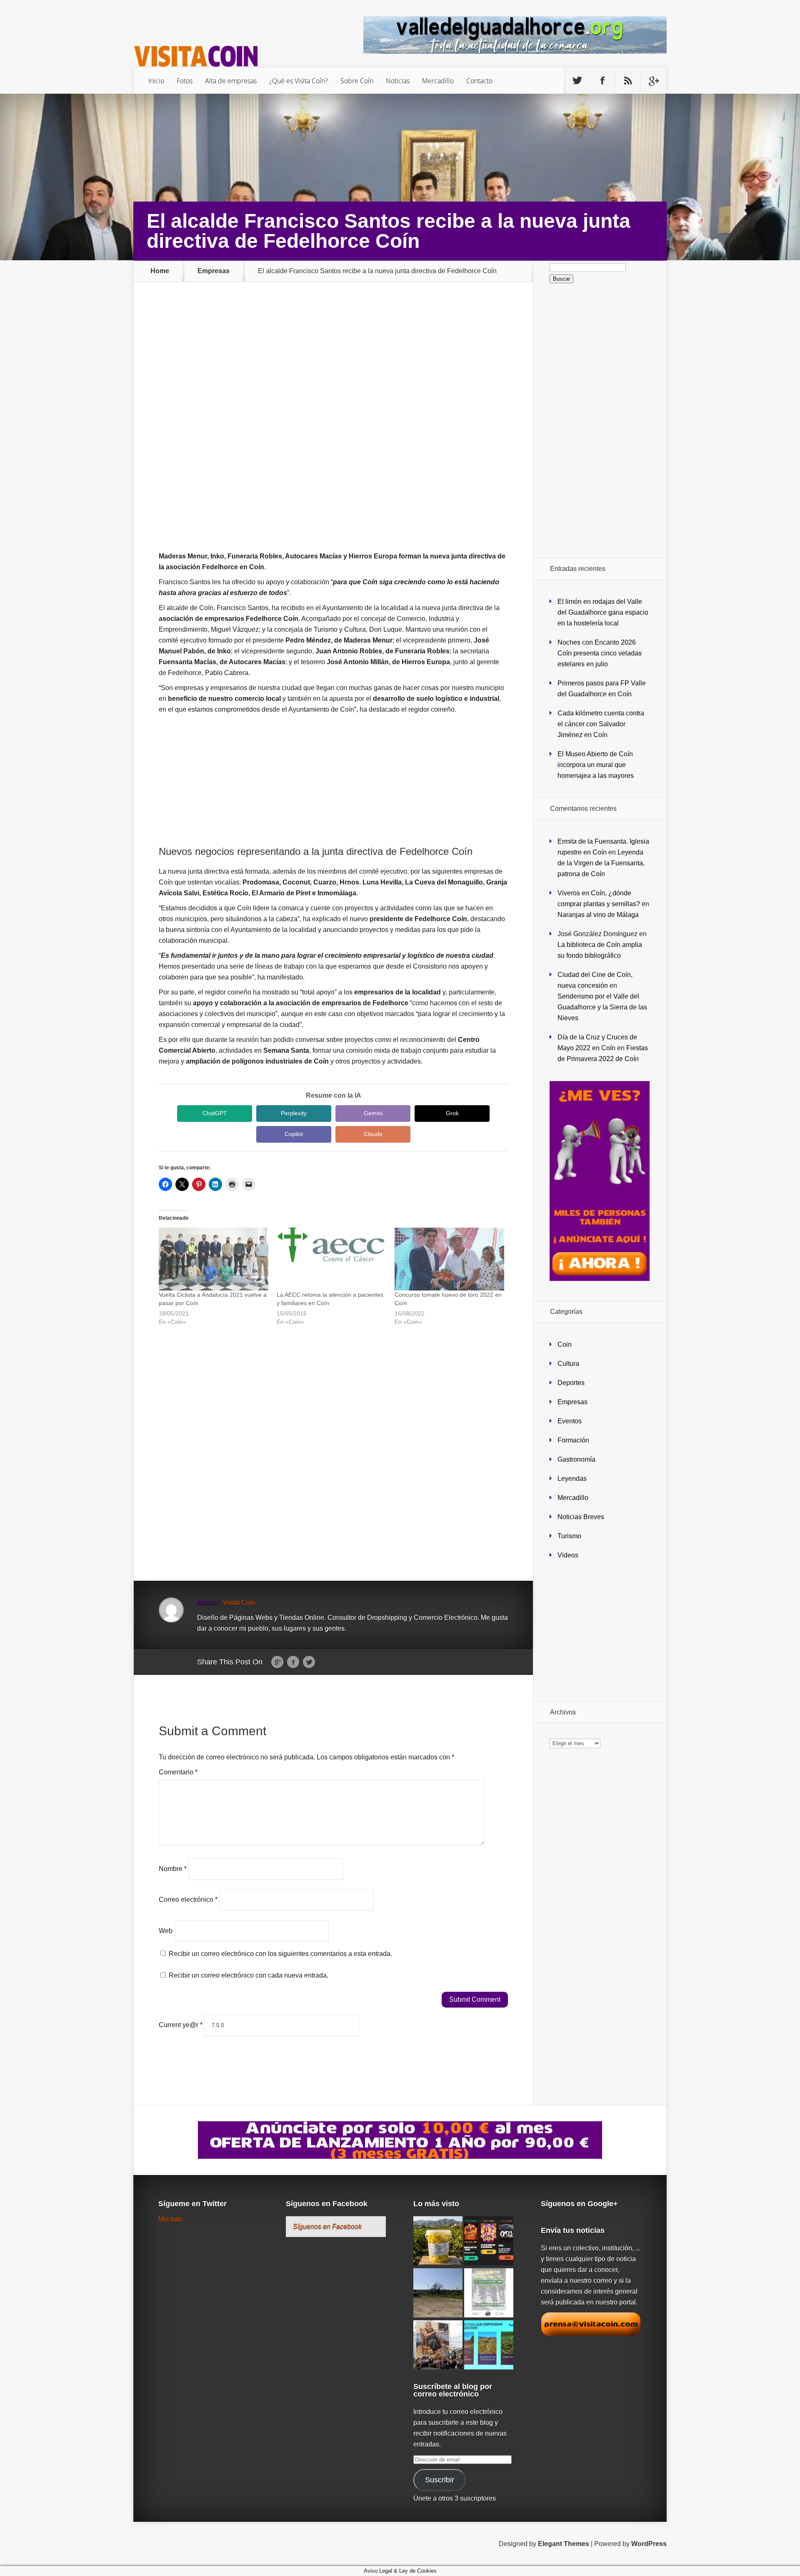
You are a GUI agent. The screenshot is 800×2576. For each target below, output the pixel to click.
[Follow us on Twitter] (577, 81)
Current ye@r (181, 2025)
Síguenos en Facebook (327, 2204)
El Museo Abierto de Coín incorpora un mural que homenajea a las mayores (596, 765)
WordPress (649, 2544)
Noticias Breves (581, 1517)
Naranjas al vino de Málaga (598, 915)
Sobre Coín (357, 81)
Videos (568, 1555)
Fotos (185, 81)
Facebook (293, 1662)
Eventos (570, 1421)
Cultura (568, 1364)
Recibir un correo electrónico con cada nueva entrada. (249, 1975)
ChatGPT (215, 1113)
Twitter (309, 1662)
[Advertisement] (333, 365)
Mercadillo (438, 81)
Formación (573, 1440)
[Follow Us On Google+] (653, 81)
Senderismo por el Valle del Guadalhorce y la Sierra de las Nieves (602, 1007)
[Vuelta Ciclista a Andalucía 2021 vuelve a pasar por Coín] (214, 1259)
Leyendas (572, 1479)
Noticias (398, 81)
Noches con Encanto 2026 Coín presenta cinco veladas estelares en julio (600, 653)
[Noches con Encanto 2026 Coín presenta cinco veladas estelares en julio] (489, 2241)
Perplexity (294, 1113)
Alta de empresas (231, 81)
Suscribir (440, 2480)
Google (277, 1662)
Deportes (571, 1383)
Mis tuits (170, 2219)
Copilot (294, 1134)
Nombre (173, 1869)
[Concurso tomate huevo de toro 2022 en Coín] (449, 1259)
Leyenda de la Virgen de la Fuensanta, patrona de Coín (601, 863)
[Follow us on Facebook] (602, 81)
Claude (373, 1134)
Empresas (214, 271)
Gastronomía (576, 1459)
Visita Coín (239, 1603)
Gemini (373, 1113)
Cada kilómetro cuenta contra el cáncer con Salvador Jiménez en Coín (601, 724)
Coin (565, 1344)
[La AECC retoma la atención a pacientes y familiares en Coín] (331, 1259)
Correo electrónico (188, 1900)
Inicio (156, 81)
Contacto (479, 81)
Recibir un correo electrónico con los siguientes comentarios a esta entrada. (280, 1954)
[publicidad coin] (600, 1279)
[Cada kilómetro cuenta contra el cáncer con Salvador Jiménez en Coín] (489, 2293)
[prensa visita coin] (591, 2334)
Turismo (569, 1536)
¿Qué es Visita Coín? (299, 81)
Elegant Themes (564, 2544)
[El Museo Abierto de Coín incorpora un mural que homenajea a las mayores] (438, 2346)
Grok (452, 1113)
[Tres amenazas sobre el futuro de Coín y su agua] (489, 2346)
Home (160, 271)
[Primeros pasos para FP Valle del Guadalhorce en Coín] (438, 2293)
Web (166, 1930)
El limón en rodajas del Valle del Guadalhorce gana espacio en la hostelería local (603, 612)
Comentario (178, 1772)
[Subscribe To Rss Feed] (628, 81)
